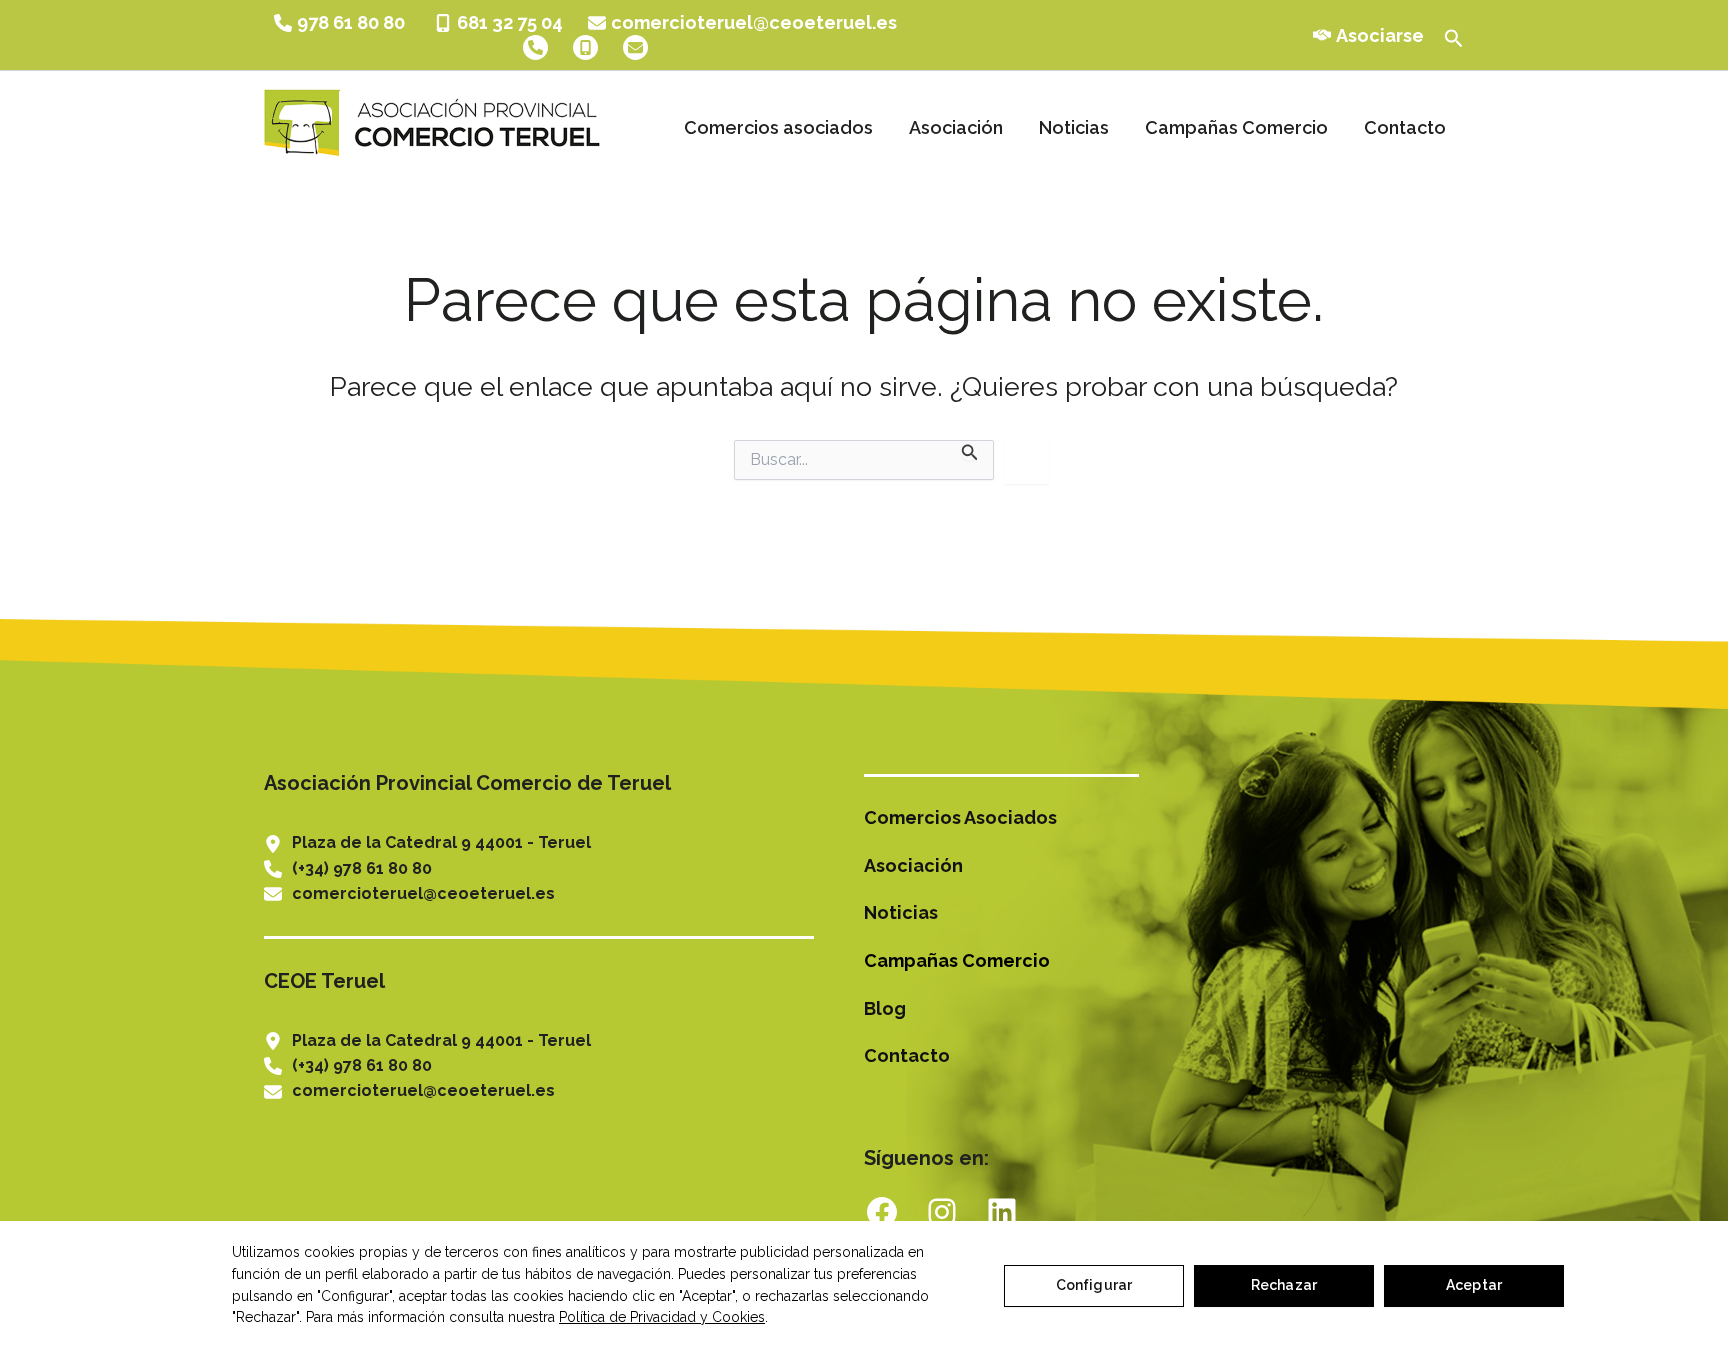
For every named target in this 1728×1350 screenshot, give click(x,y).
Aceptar (1474, 1285)
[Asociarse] (1368, 35)
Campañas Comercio (1236, 127)
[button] (1454, 34)
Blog (885, 1008)
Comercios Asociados (960, 817)
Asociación (956, 127)
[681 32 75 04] (498, 22)
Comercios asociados (778, 127)
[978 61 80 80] (341, 22)
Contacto (1405, 127)
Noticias (1074, 127)
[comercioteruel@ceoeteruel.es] (742, 22)
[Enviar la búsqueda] (970, 450)
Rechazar (1284, 1285)
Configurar (1094, 1285)
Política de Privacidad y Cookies (662, 1317)
